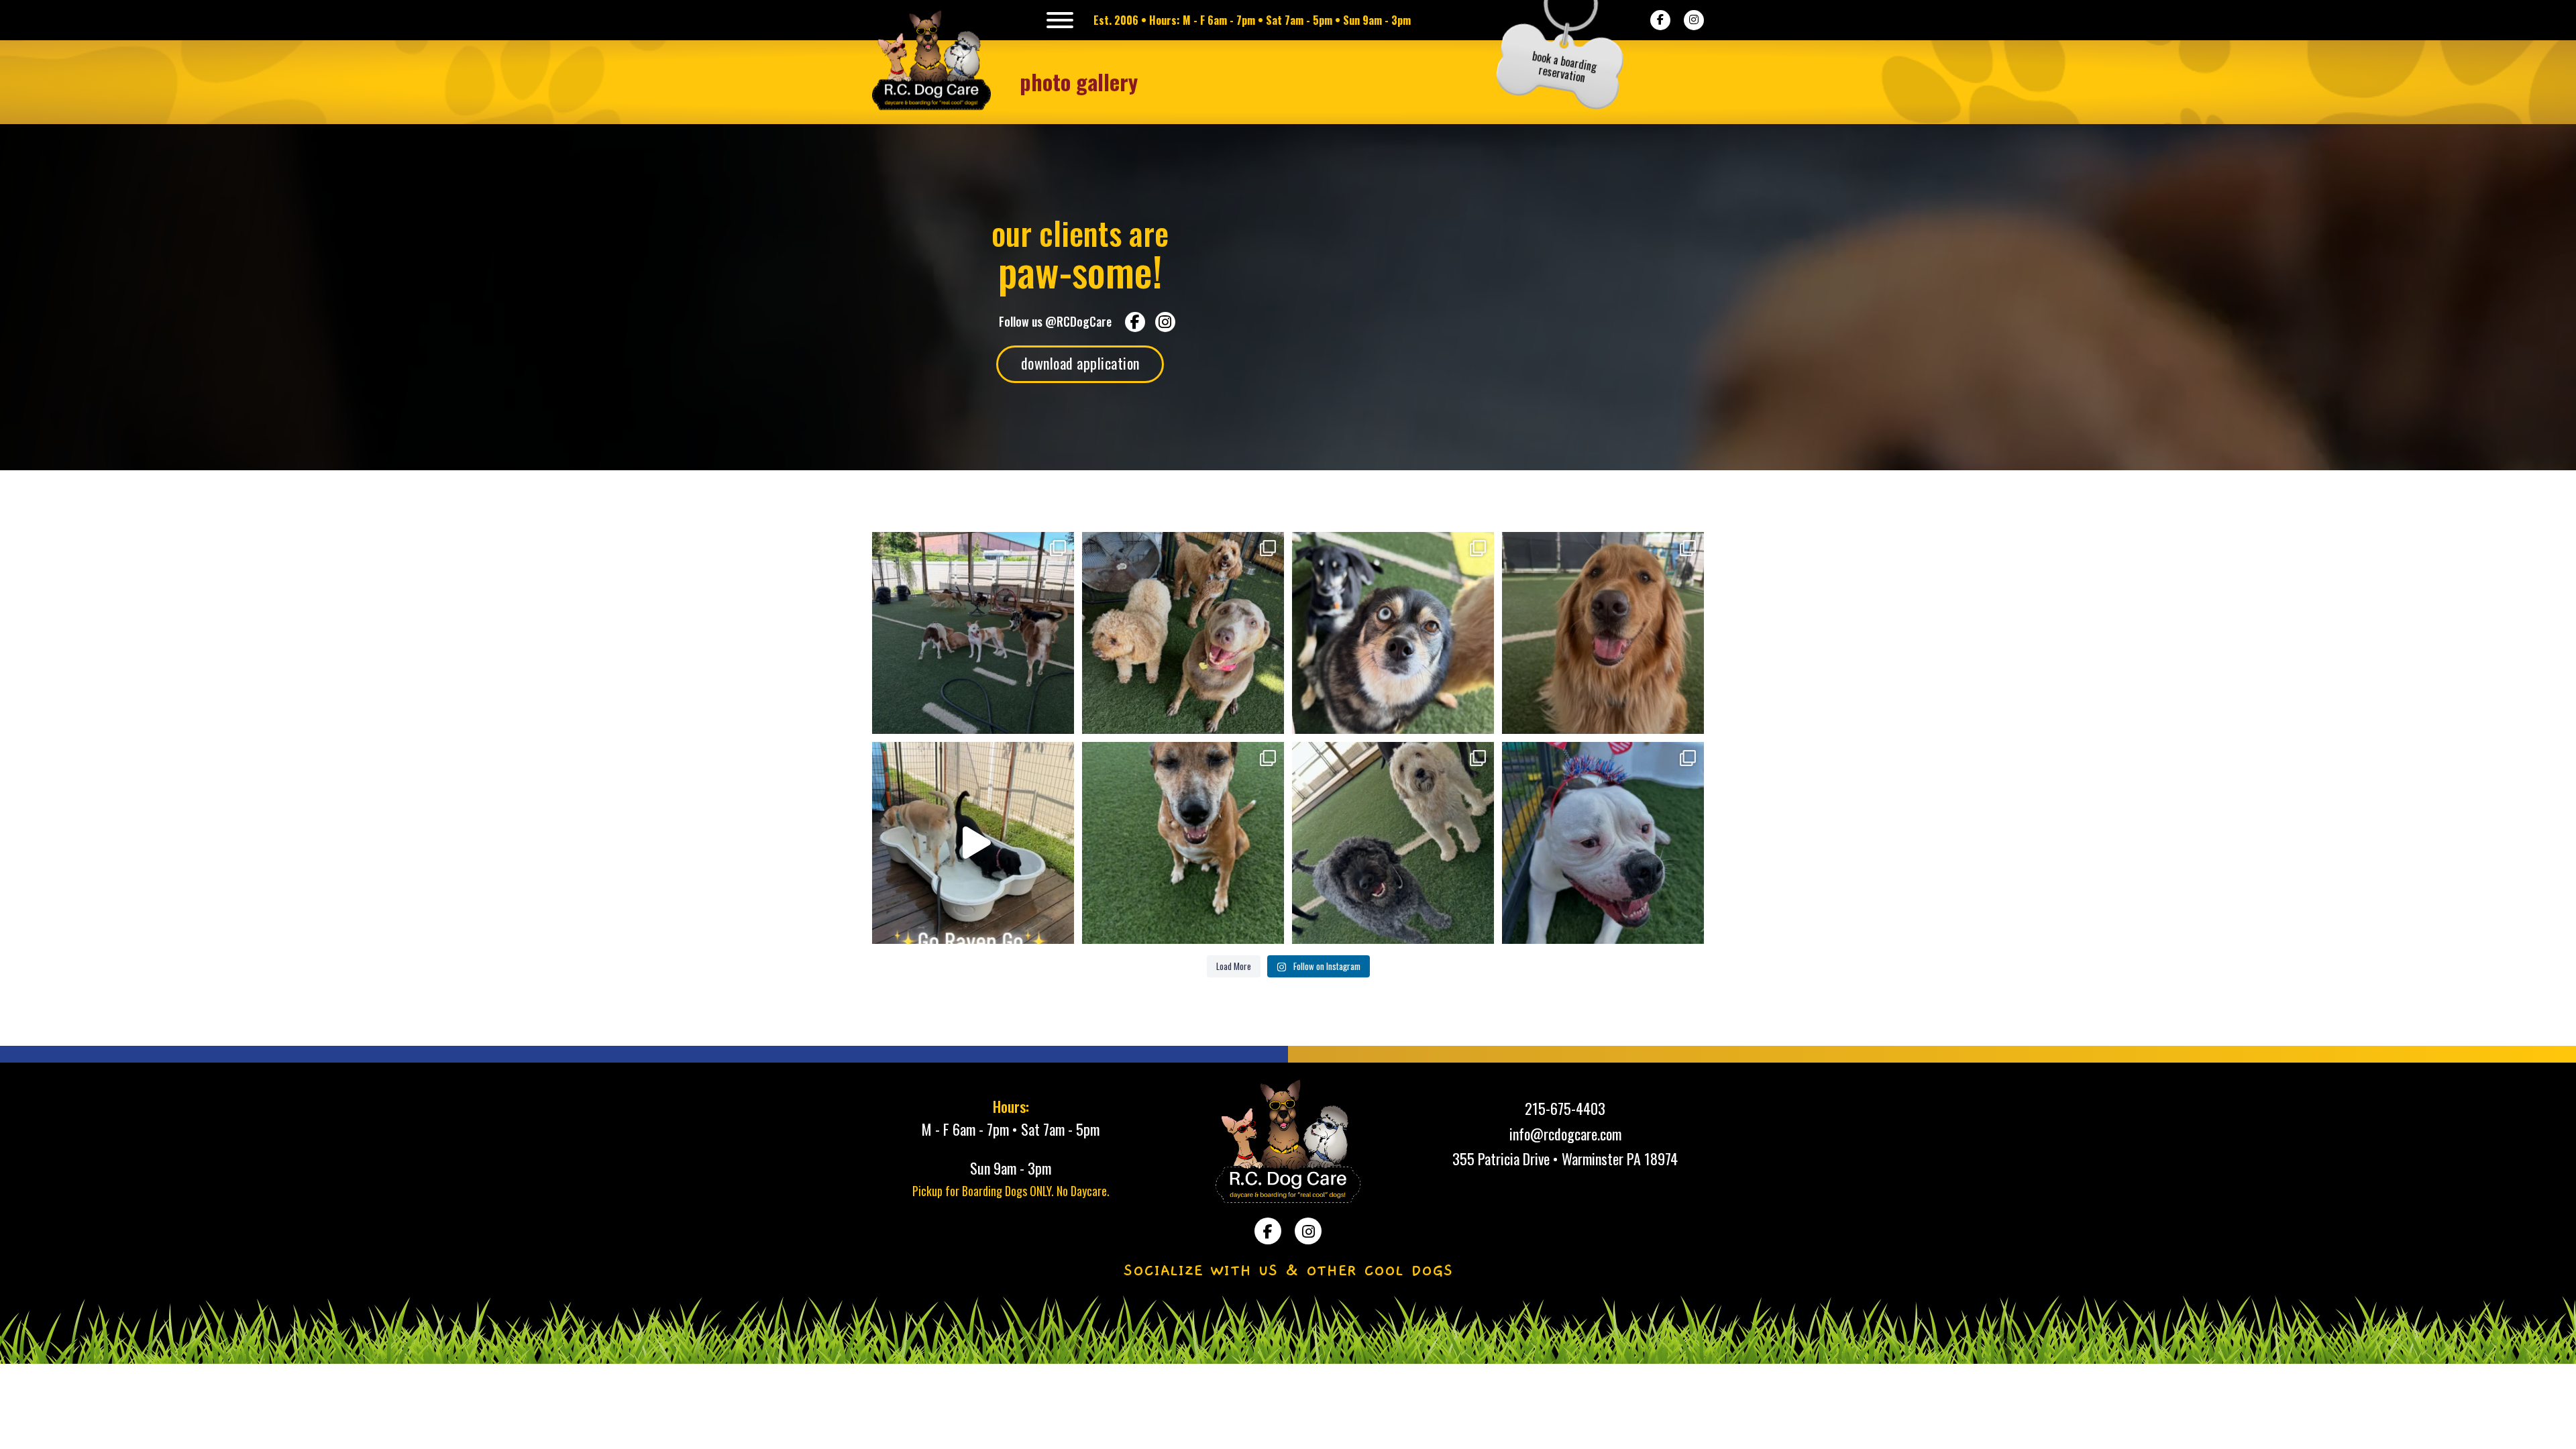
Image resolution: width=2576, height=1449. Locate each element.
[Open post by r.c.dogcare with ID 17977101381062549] (973, 633)
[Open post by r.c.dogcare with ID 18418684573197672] (1393, 843)
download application (1080, 363)
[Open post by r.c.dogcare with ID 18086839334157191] (1393, 633)
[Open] (1060, 20)
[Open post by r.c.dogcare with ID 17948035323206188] (973, 843)
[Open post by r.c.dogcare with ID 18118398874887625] (1183, 843)
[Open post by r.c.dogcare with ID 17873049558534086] (1603, 843)
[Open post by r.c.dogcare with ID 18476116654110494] (1183, 633)
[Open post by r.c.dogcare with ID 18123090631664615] (1603, 633)
